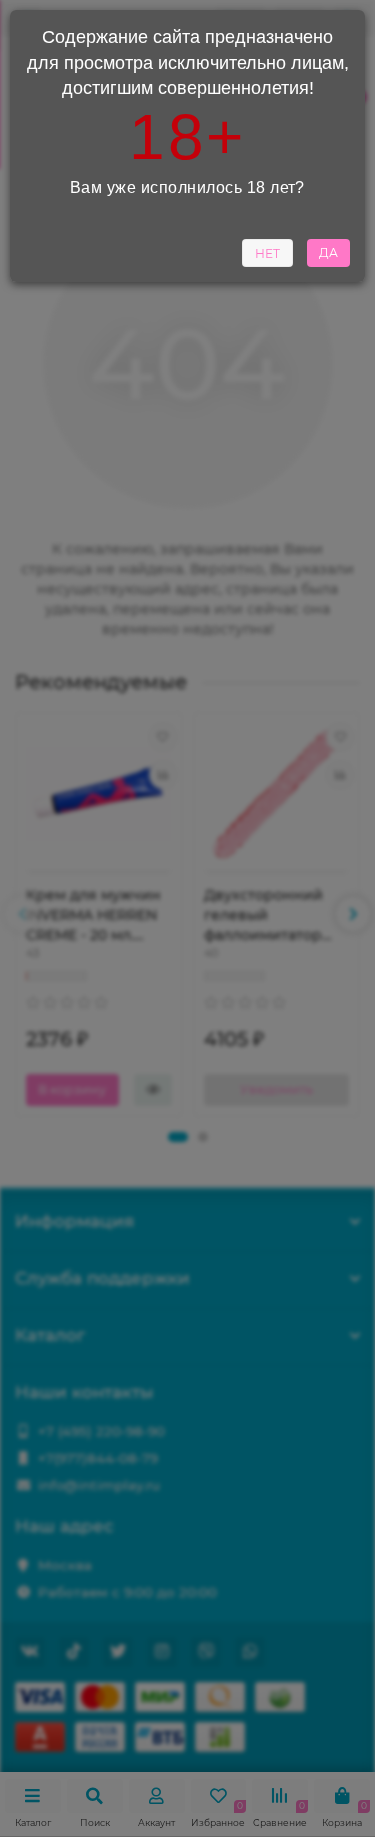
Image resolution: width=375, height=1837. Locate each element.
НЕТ (267, 253)
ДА (328, 252)
